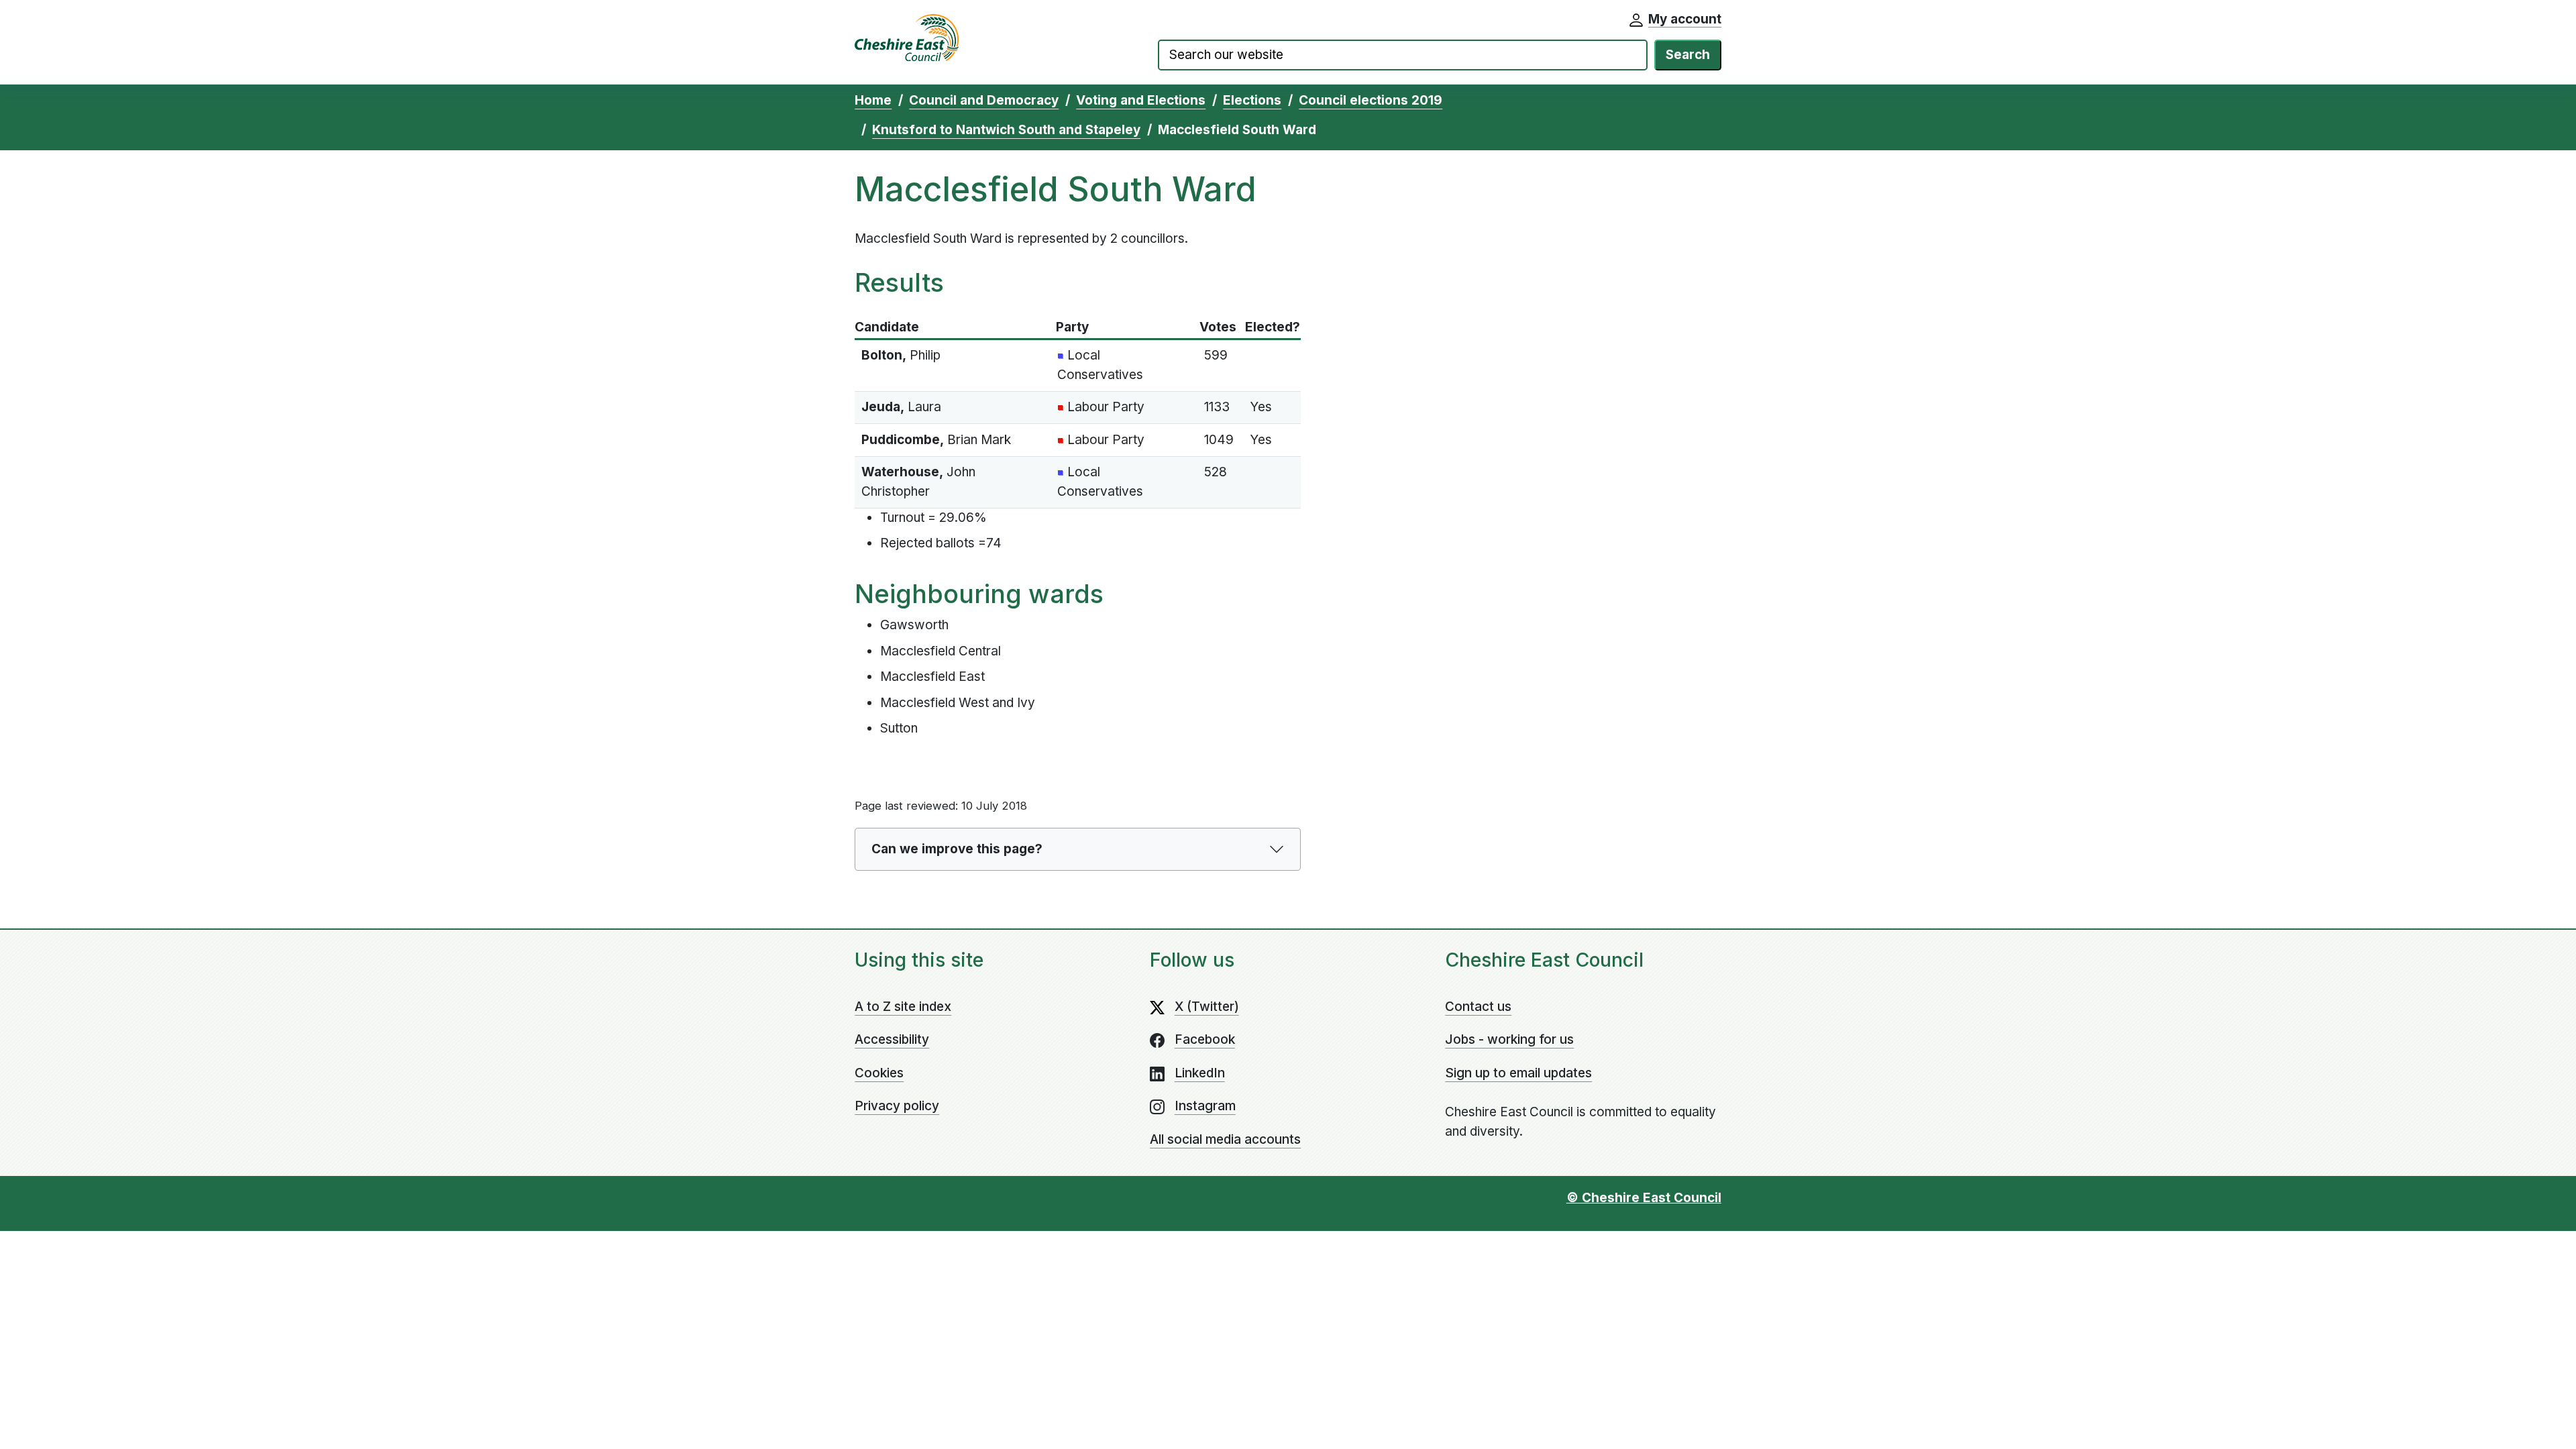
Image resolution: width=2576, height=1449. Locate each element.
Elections (1252, 100)
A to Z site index (903, 1007)
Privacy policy (897, 1106)
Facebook (1205, 1039)
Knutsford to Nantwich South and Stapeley (1006, 130)
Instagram (1205, 1106)
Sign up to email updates (1518, 1073)
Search (1688, 55)
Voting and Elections (1141, 100)
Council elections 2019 (1371, 100)
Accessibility (892, 1039)
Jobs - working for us (1509, 1039)
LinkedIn (1200, 1073)
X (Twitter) (1207, 1007)
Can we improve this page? (957, 849)
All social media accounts (1225, 1139)
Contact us (1478, 1007)
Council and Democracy (984, 100)
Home (873, 100)
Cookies (879, 1073)
